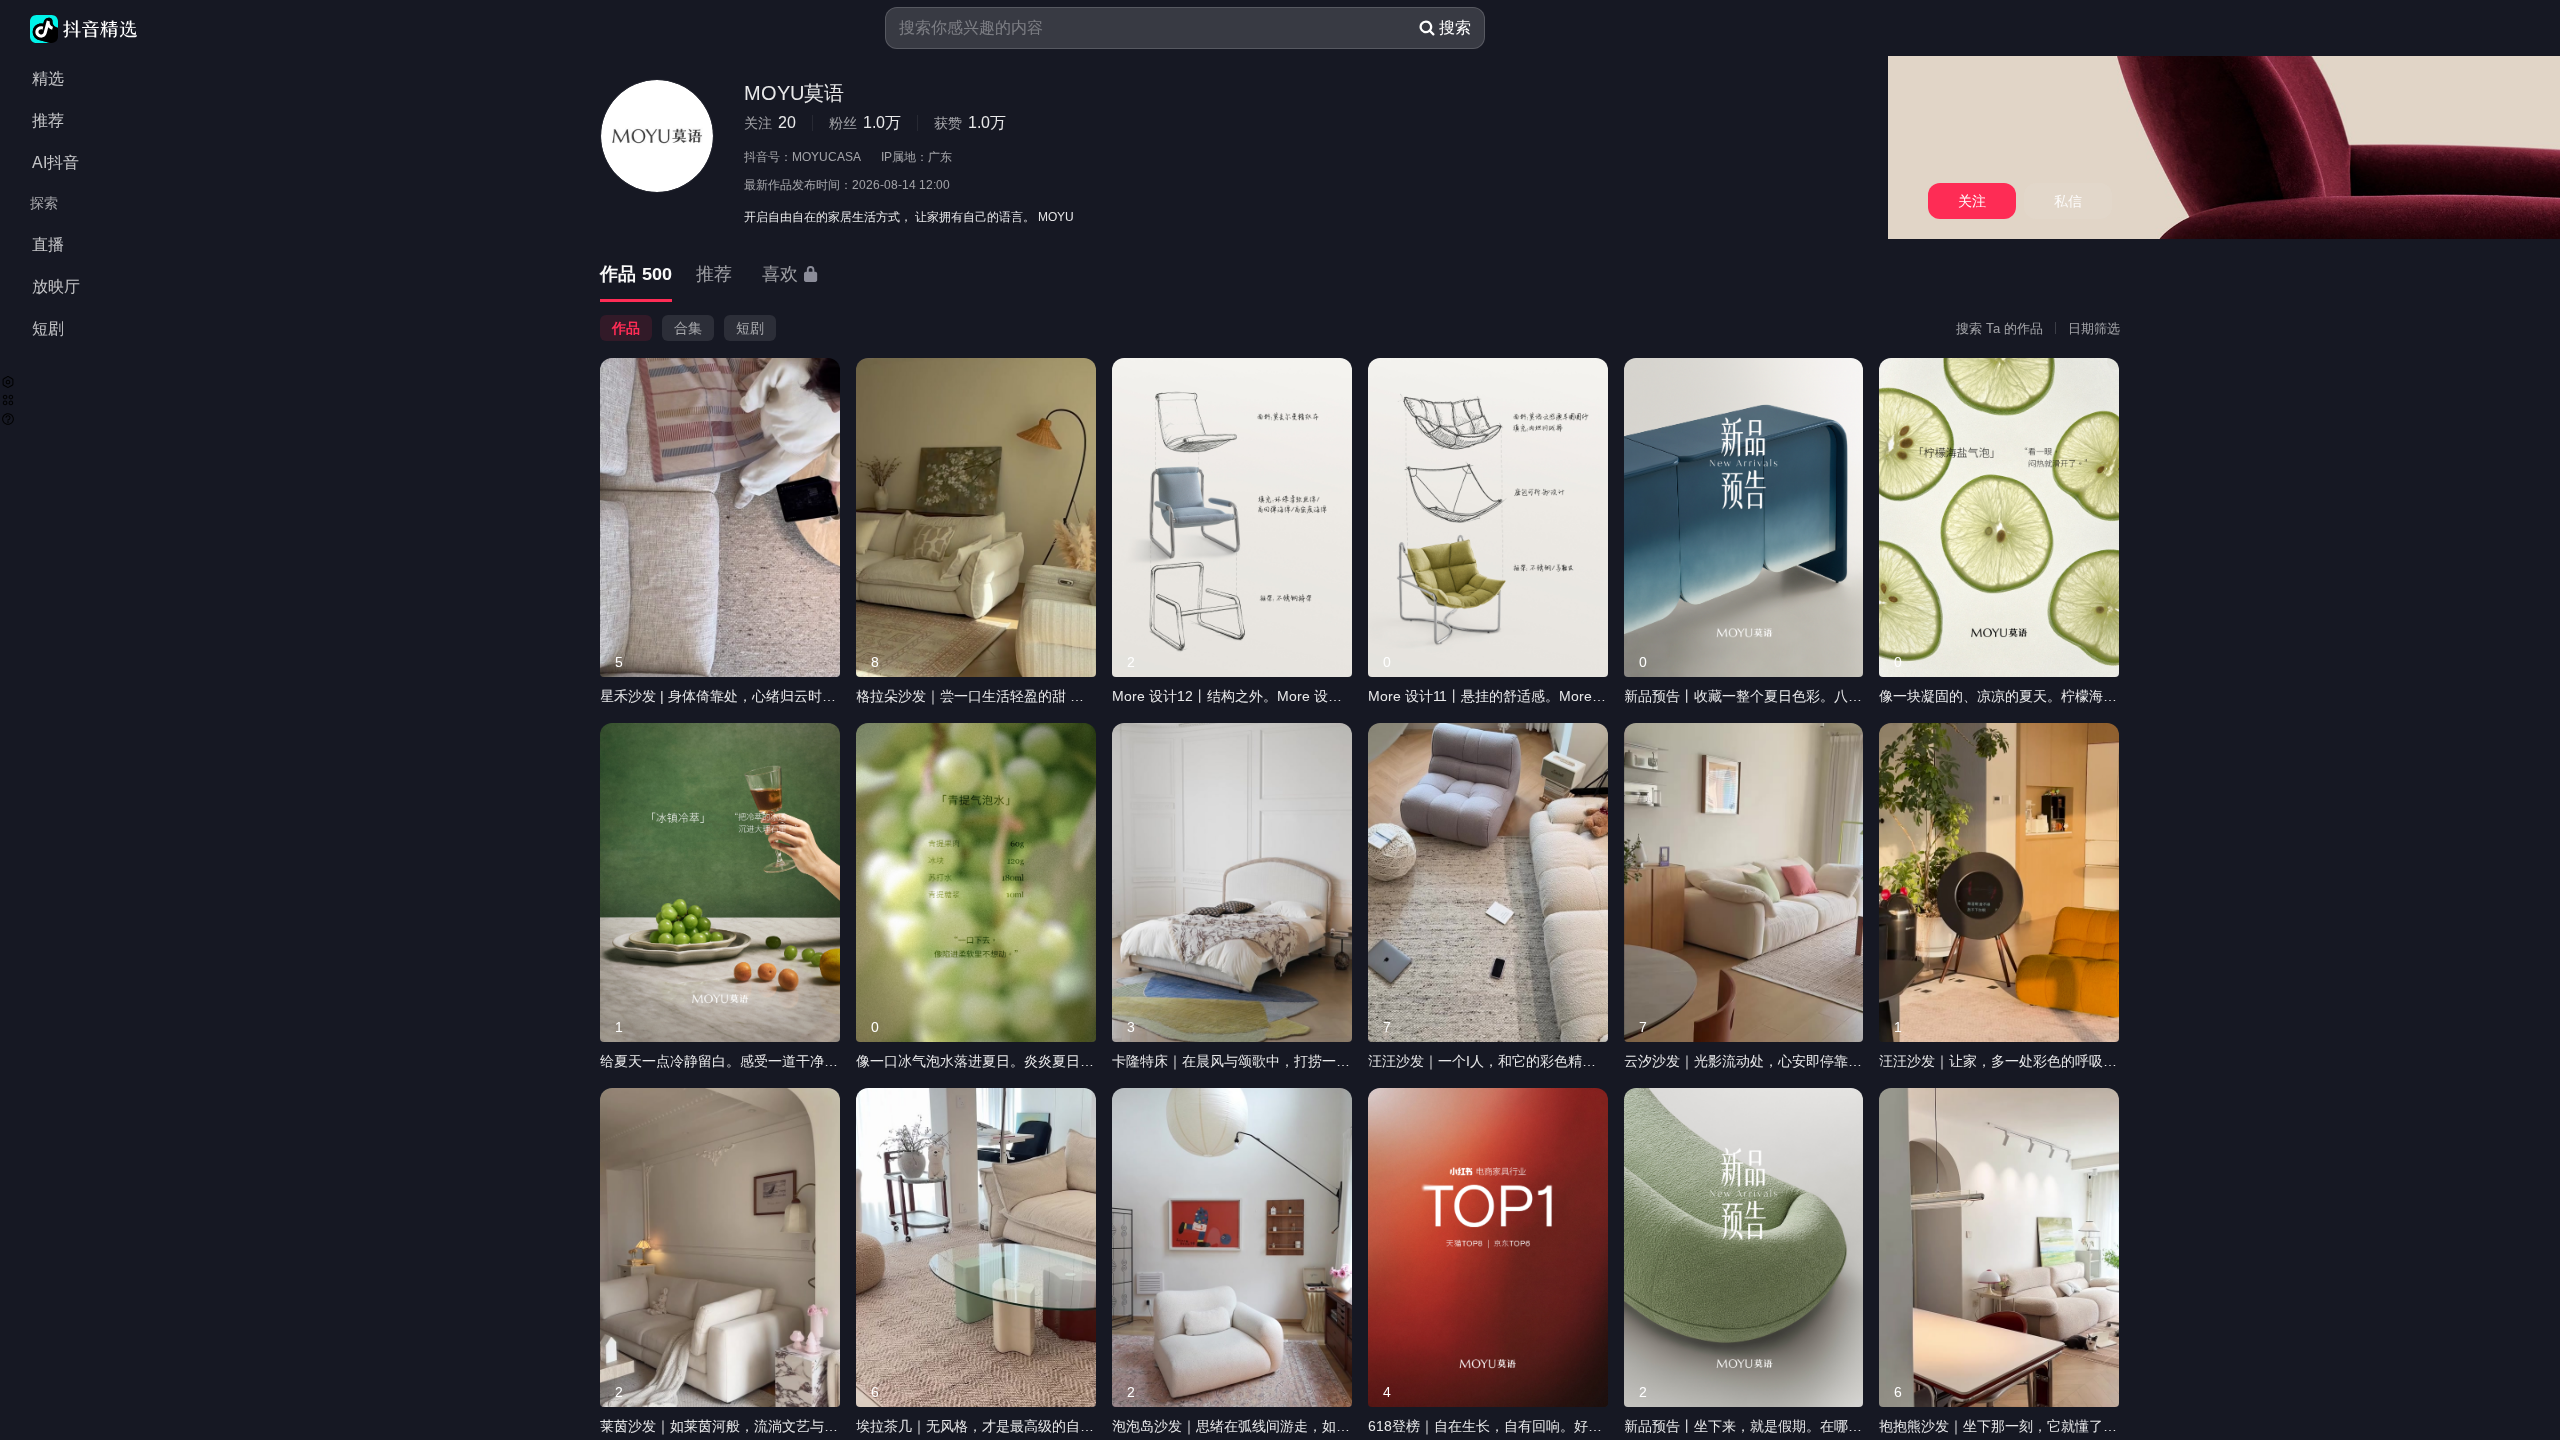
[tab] (636, 275)
